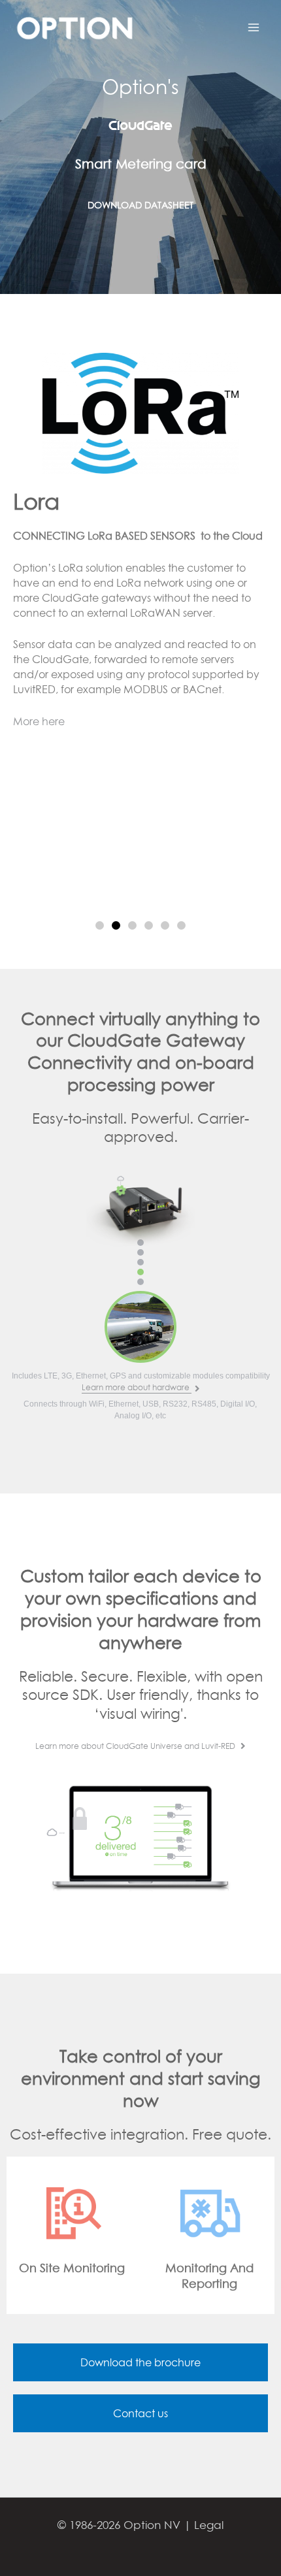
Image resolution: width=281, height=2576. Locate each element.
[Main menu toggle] (254, 27)
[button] (100, 925)
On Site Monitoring (72, 2268)
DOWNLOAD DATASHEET (140, 205)
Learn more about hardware (137, 1387)
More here (39, 721)
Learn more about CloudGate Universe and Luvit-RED (136, 1746)
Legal (209, 2525)
